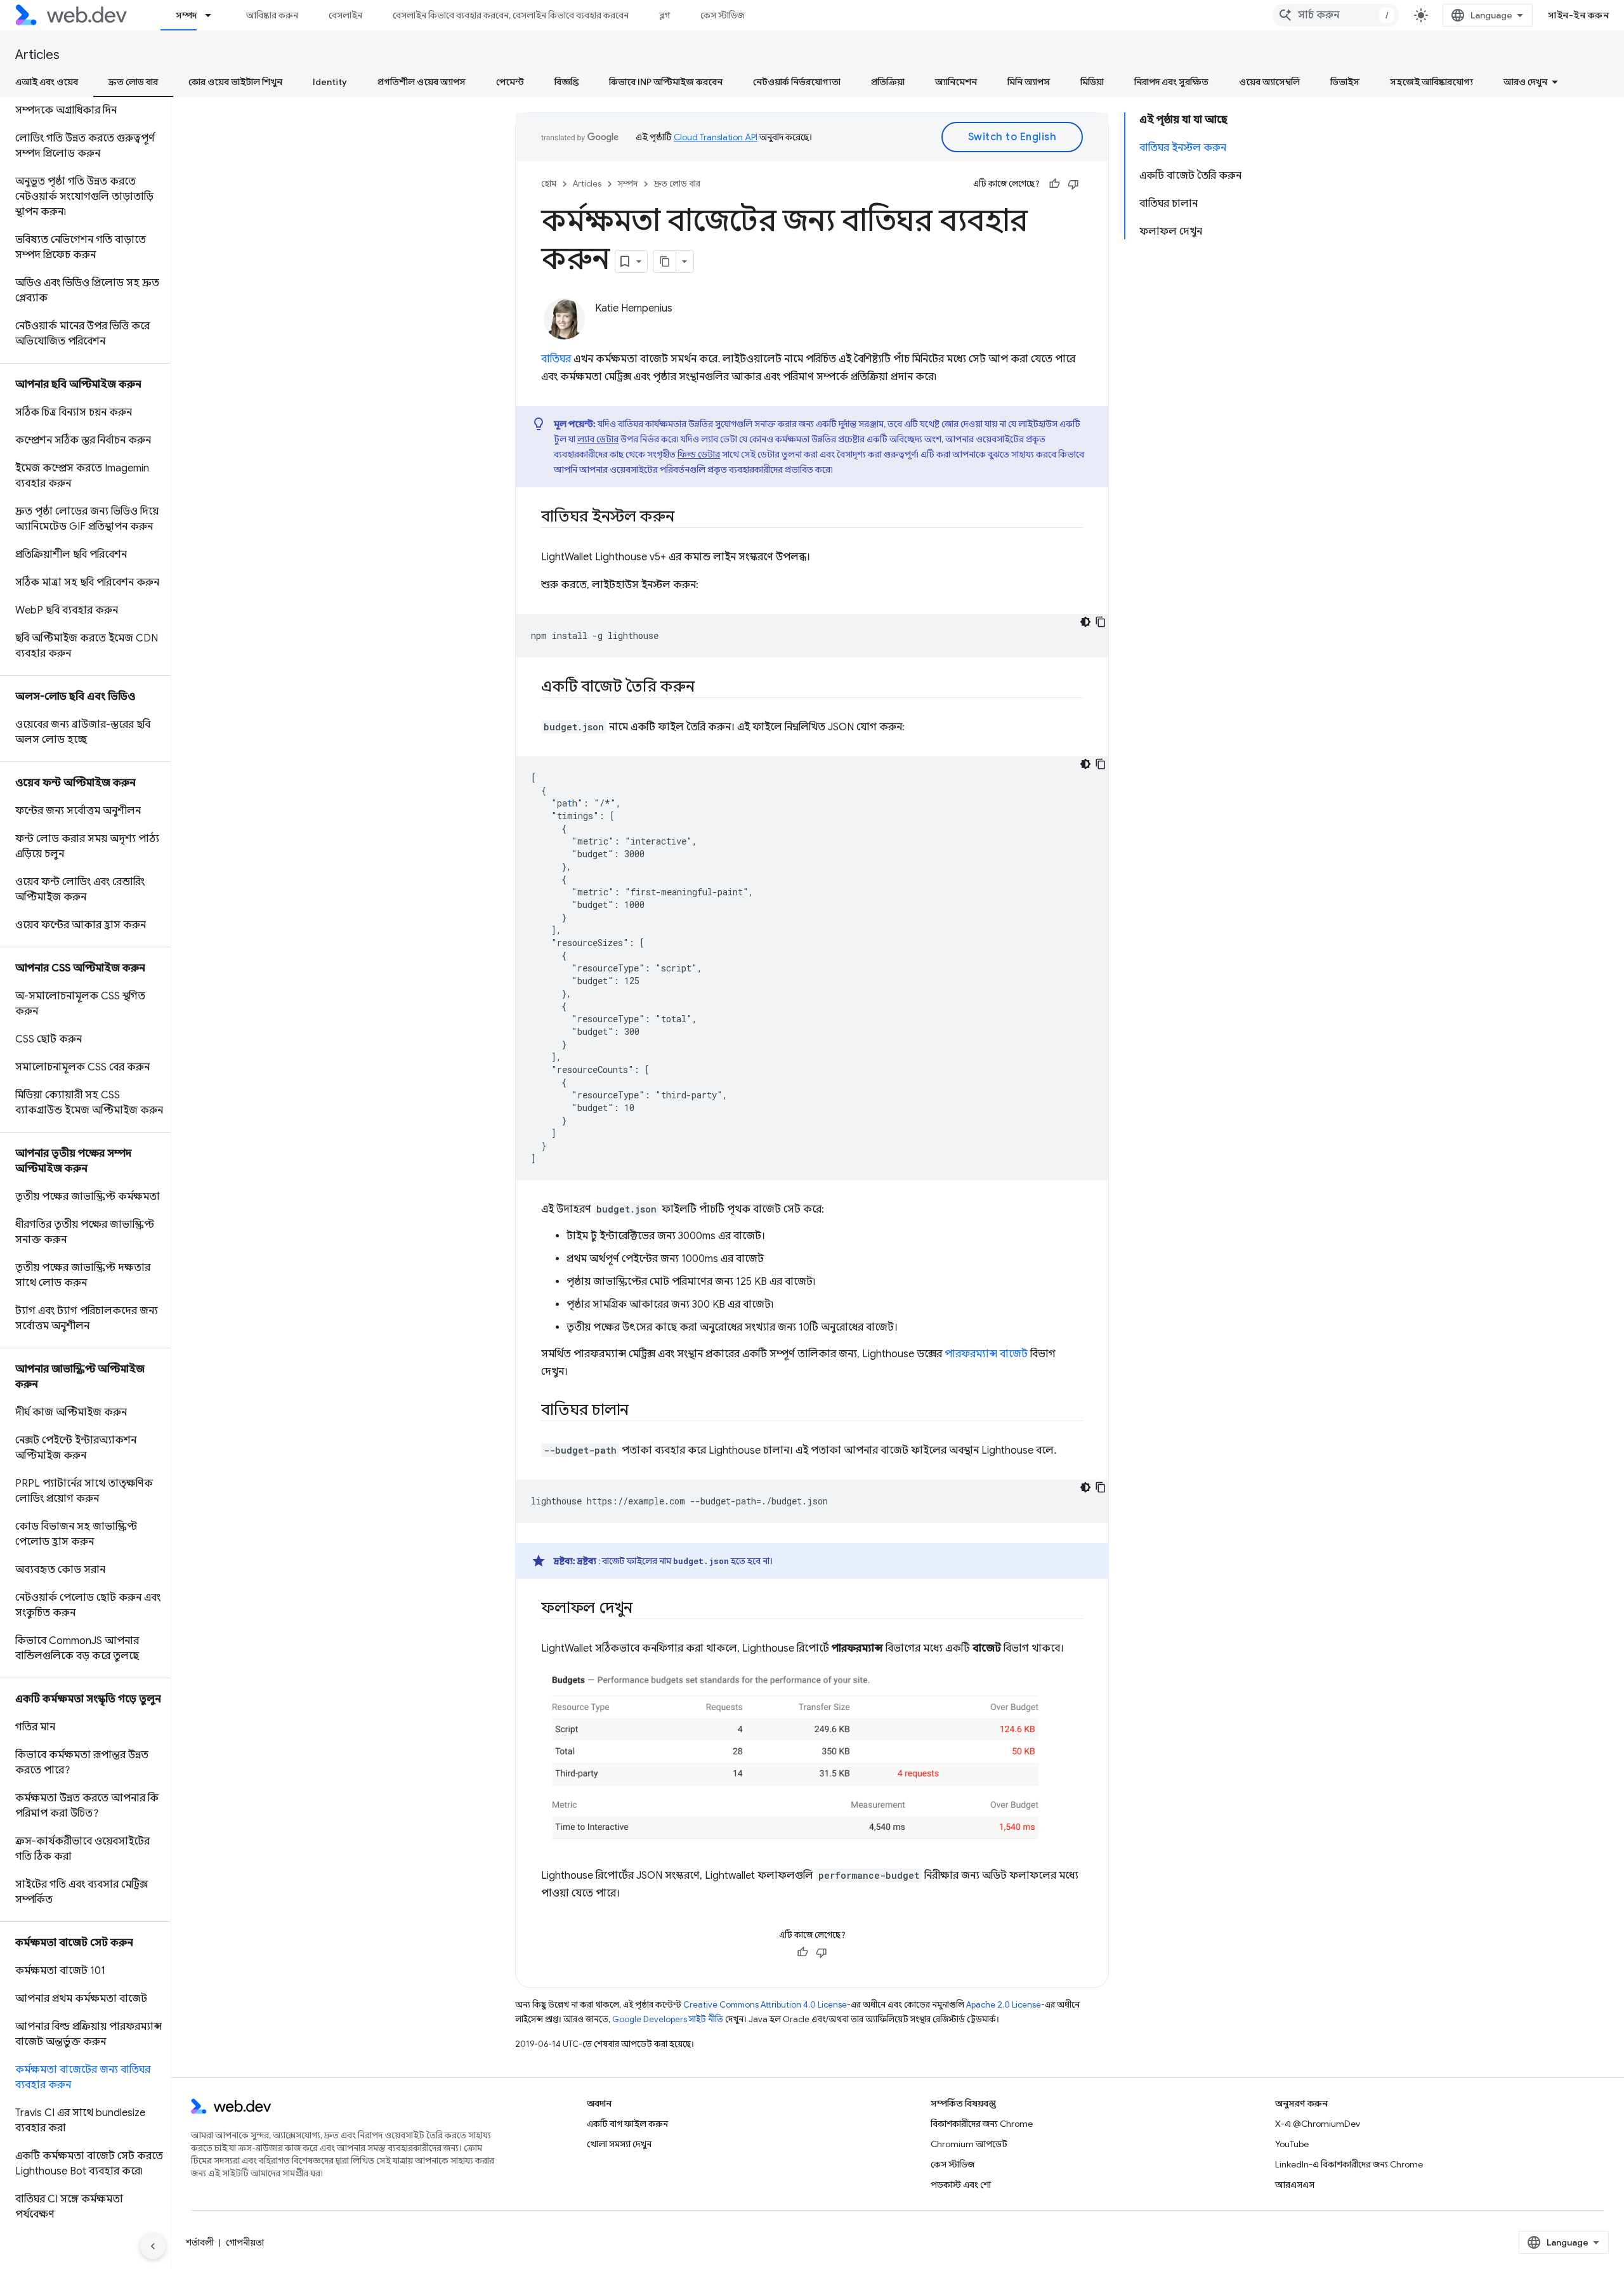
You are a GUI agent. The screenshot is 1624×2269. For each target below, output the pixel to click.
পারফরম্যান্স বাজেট (986, 1354)
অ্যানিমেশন (956, 82)
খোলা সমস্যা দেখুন (619, 2144)
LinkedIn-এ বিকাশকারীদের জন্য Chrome (1349, 2164)
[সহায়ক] (1054, 184)
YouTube (1292, 2144)
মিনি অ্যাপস (1029, 82)
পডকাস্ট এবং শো (961, 2185)
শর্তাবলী (200, 2242)
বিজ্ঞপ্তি (566, 82)
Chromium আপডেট (969, 2144)
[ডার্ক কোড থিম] (1085, 622)
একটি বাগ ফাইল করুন (627, 2124)
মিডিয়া (1092, 82)
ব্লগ (665, 15)
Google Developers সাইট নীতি (668, 2019)
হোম (549, 184)
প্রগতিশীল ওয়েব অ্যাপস (422, 82)
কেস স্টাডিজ (722, 15)
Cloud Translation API (716, 137)
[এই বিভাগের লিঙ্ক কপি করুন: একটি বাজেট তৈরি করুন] (706, 688)
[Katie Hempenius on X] (602, 330)
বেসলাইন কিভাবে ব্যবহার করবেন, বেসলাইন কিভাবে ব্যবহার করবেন (511, 15)
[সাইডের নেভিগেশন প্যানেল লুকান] (153, 2246)
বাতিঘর (556, 359)
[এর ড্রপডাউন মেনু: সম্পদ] (214, 15)
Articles (37, 55)
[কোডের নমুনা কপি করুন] (1101, 622)
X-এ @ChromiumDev (1318, 2124)
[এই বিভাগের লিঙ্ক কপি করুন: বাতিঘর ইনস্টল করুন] (686, 518)
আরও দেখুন (1525, 82)
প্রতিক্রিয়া (888, 82)
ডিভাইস (1345, 82)
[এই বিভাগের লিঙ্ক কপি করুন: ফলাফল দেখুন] (644, 1609)
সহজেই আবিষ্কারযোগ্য (1431, 82)
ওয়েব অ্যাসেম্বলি (1269, 82)
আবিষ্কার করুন (272, 15)
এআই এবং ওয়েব (47, 82)
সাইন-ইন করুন (1578, 15)
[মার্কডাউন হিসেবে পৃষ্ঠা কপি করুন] (665, 261)
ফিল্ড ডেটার (699, 454)
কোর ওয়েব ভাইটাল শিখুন (235, 82)
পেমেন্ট (510, 82)
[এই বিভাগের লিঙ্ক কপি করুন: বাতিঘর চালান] (640, 1411)
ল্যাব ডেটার (598, 439)
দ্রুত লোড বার (133, 82)
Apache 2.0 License (1004, 2005)
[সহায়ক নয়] (1073, 184)
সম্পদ (186, 15)
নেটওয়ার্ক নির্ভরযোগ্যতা (797, 82)
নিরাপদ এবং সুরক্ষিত (1171, 82)
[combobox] (1336, 15)
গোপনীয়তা (245, 2242)
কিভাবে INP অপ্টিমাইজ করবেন (666, 82)
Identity (330, 82)
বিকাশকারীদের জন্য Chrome (982, 2124)
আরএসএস (1295, 2185)
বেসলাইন (345, 15)
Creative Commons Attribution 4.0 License (765, 2005)
